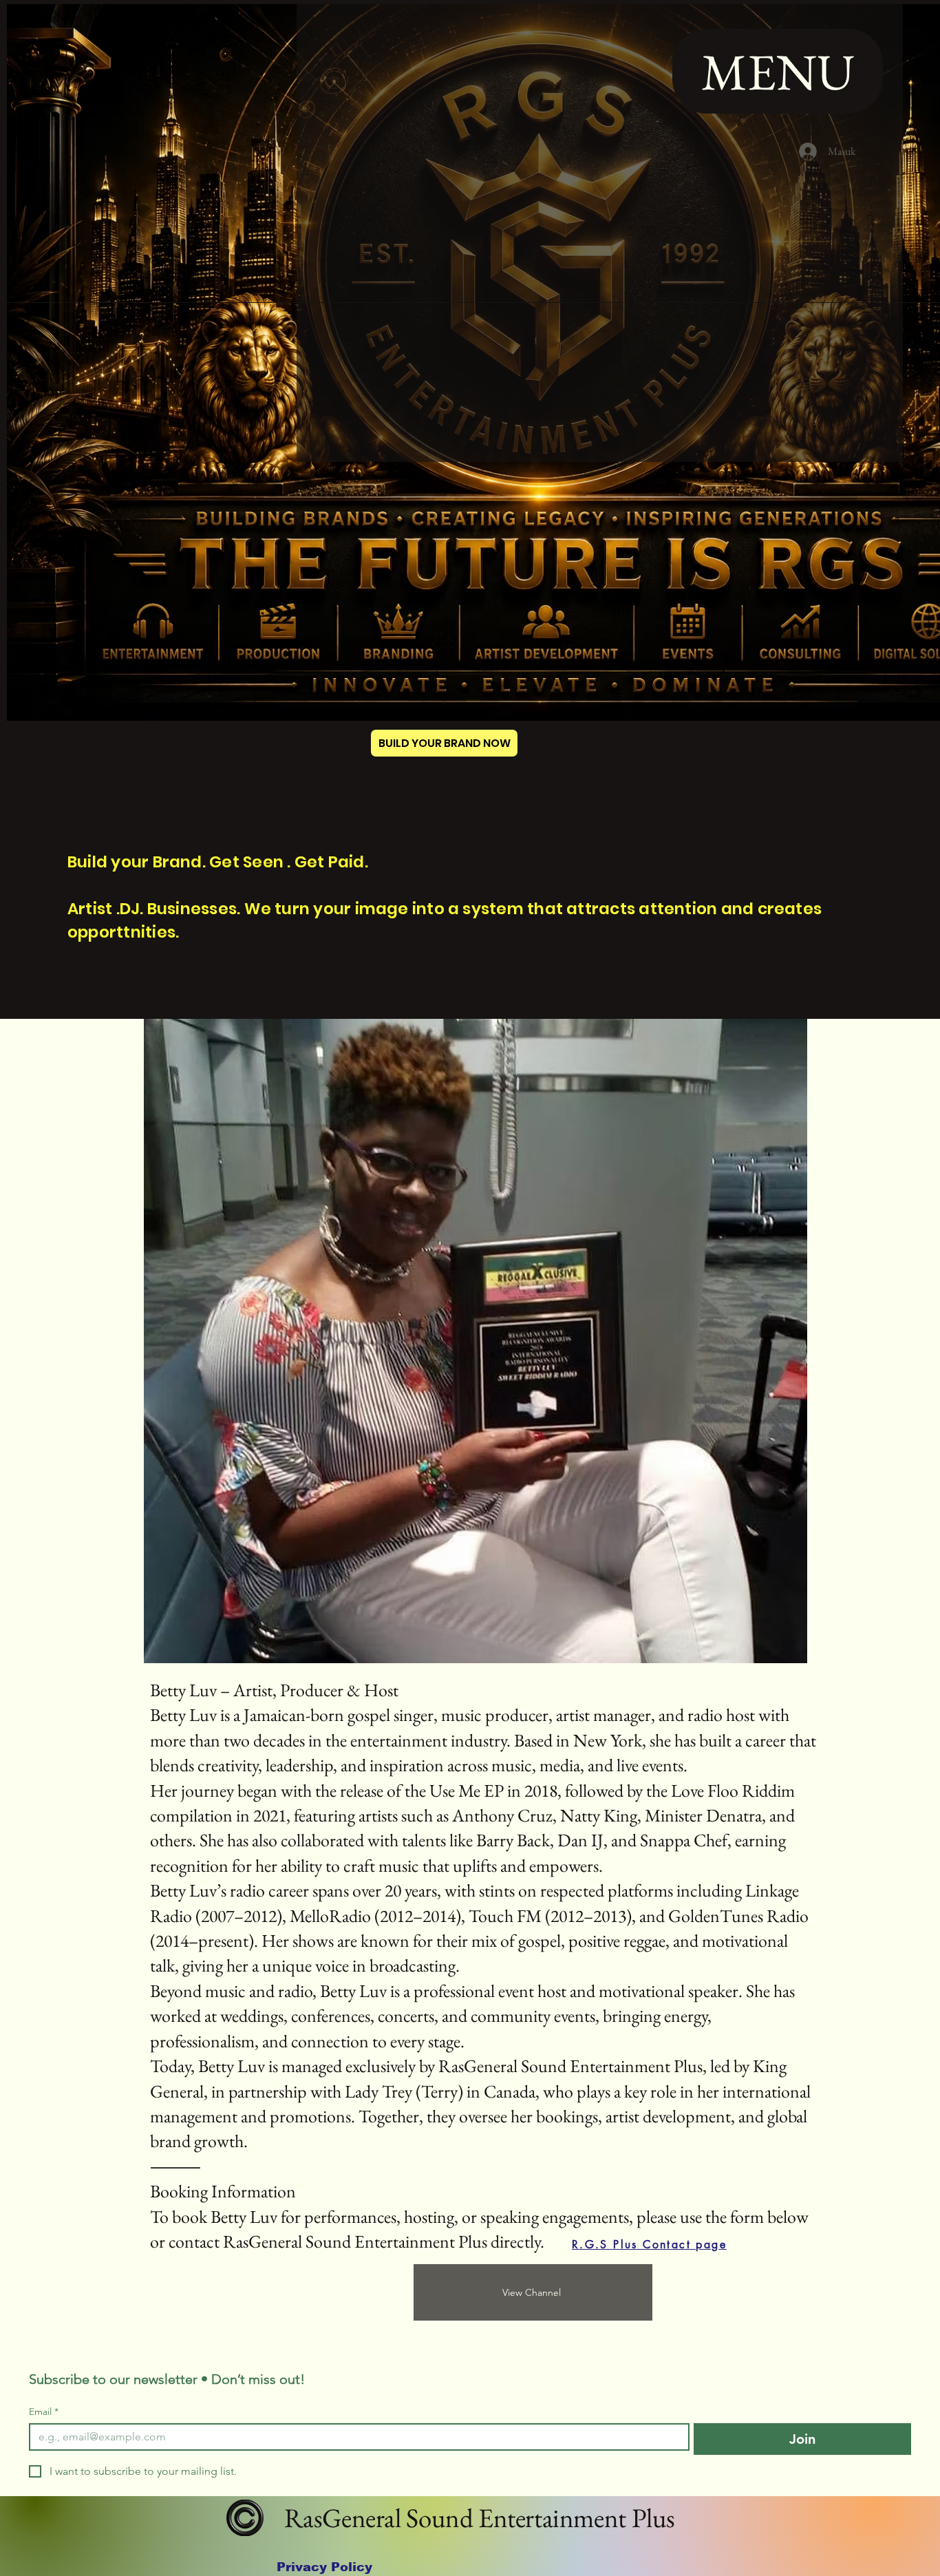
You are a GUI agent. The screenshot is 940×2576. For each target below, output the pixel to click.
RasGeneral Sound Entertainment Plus (477, 2518)
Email (44, 2412)
